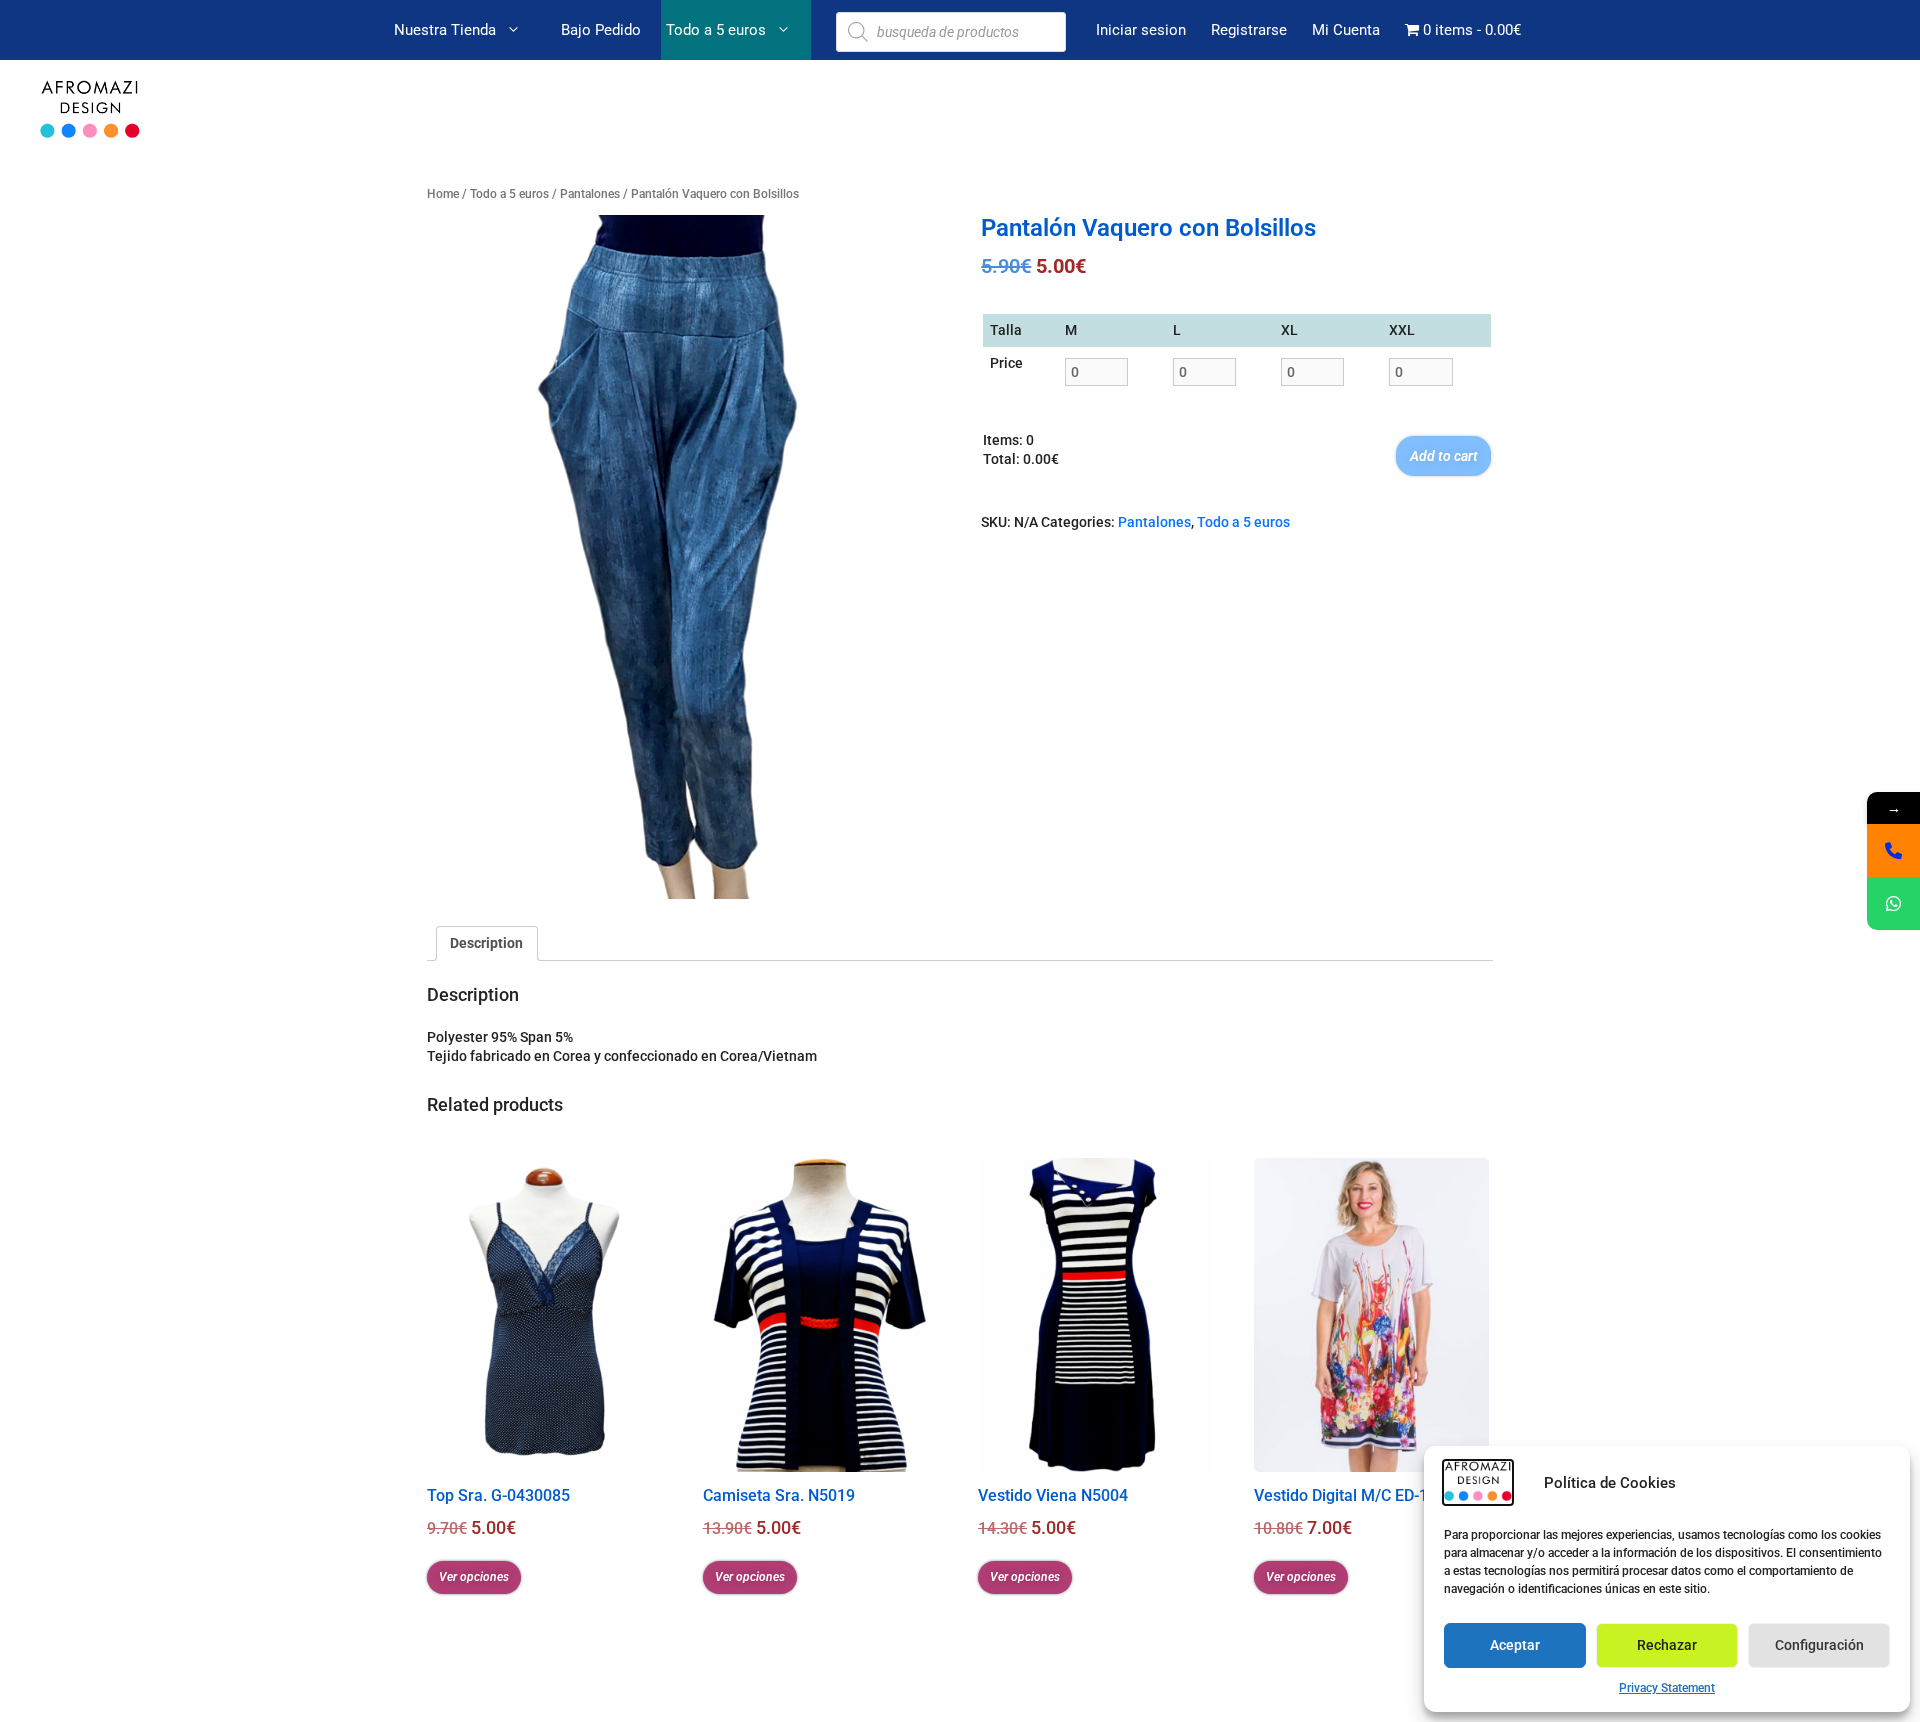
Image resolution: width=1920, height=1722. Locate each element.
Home (443, 193)
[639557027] (1893, 850)
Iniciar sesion (1141, 30)
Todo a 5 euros (716, 30)
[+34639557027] (1893, 903)
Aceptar (1515, 1645)
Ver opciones (474, 1577)
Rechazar (1667, 1645)
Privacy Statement (1667, 1688)
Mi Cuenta (1346, 30)
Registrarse (1249, 30)
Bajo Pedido (601, 30)
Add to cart (1444, 456)
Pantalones (590, 193)
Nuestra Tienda (445, 30)
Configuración (1819, 1645)
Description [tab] (486, 943)
